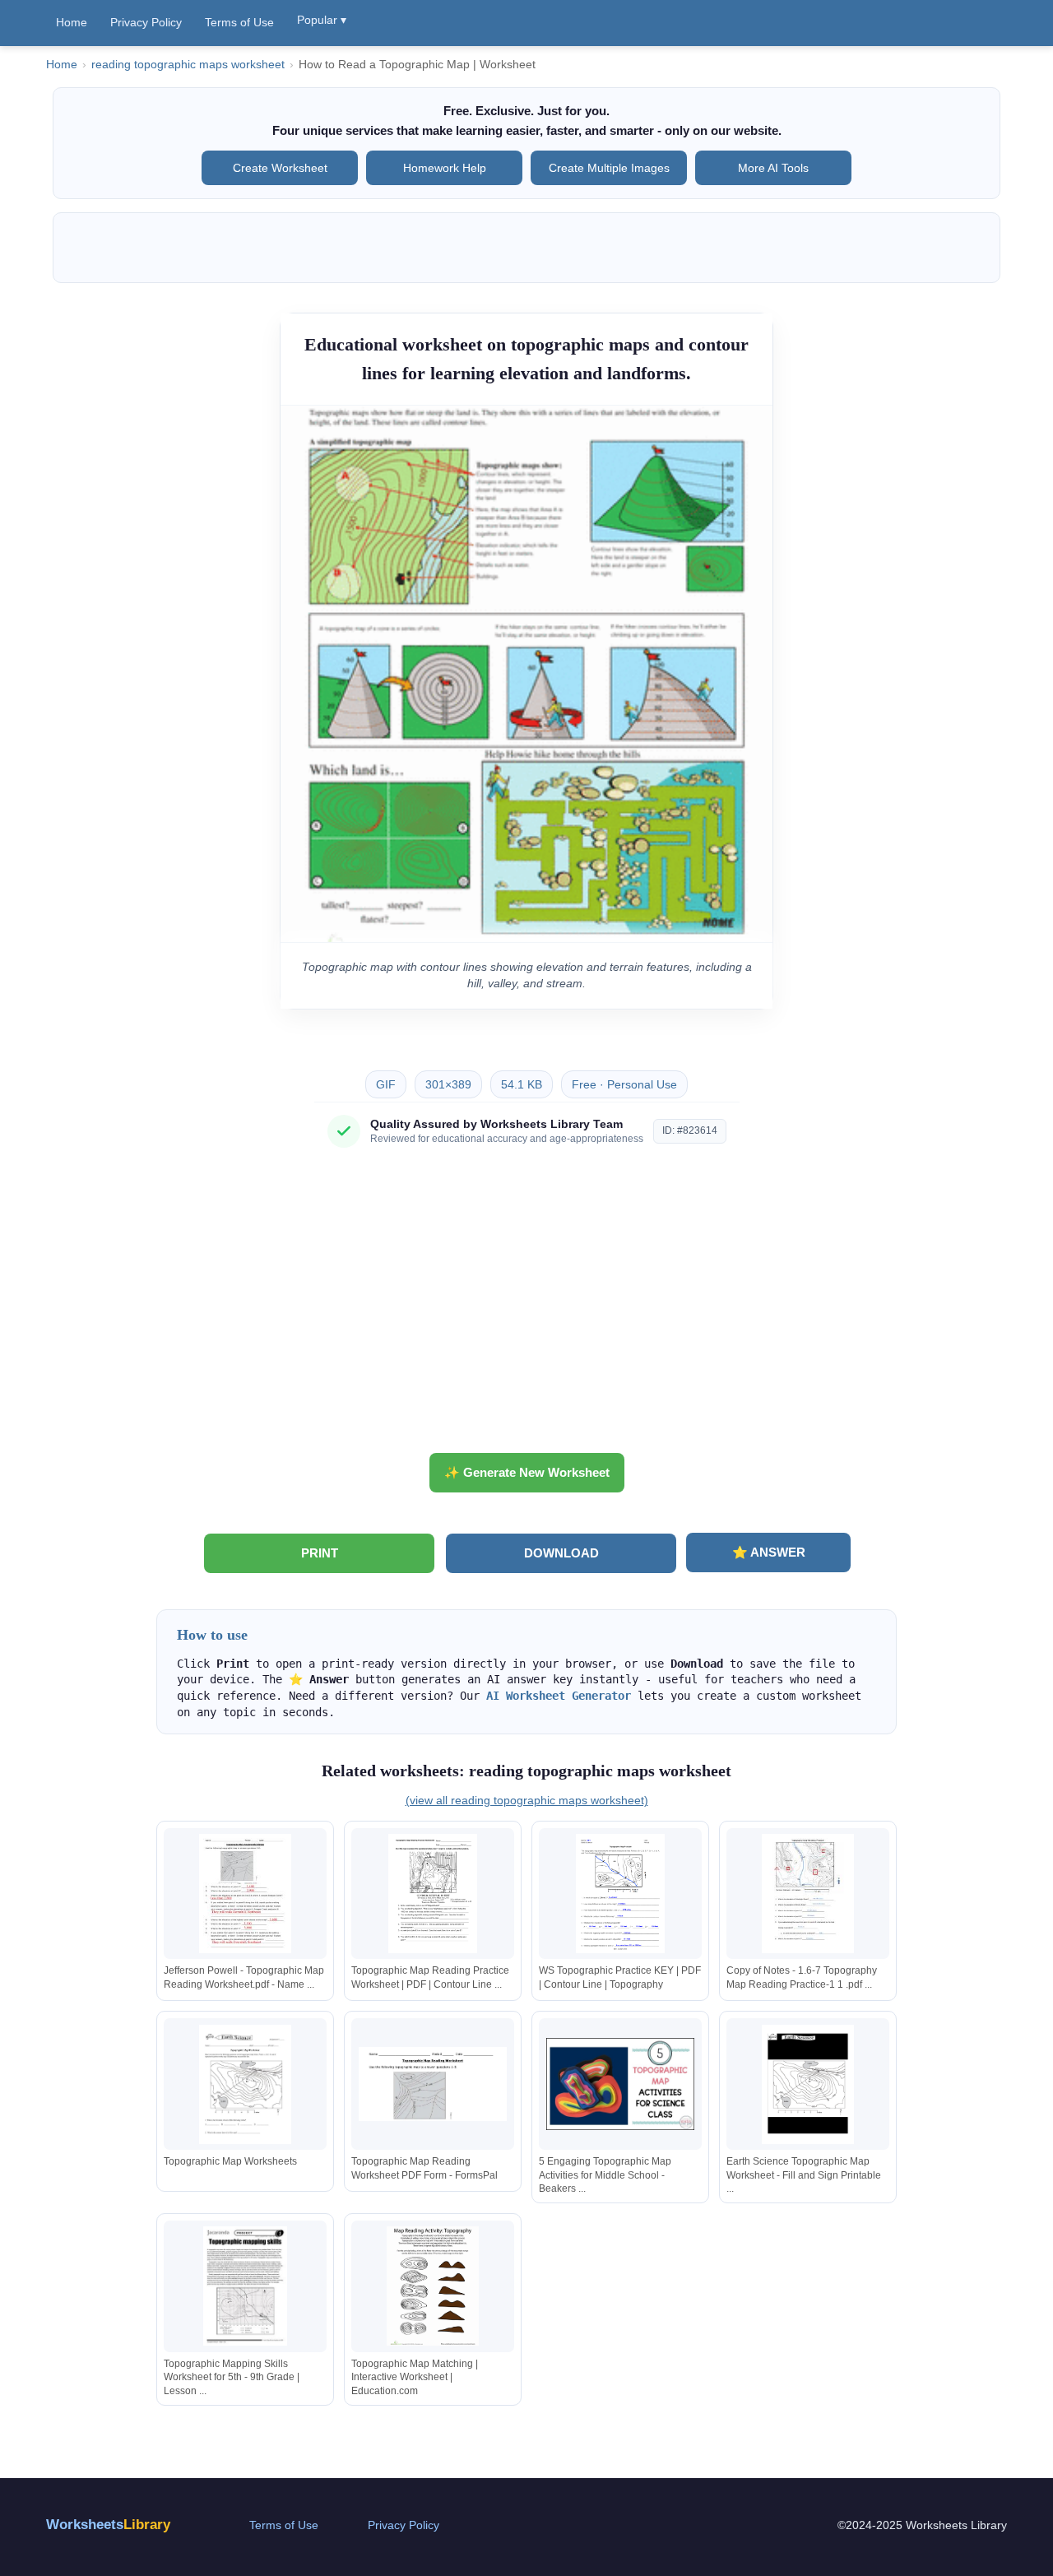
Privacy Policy (146, 22)
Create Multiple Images (609, 168)
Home (72, 22)
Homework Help (445, 168)
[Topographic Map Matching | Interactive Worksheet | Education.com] (433, 2286)
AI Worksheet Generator (559, 1696)
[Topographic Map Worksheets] (245, 2084)
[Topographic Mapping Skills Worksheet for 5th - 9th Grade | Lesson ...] (245, 2286)
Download (561, 1553)
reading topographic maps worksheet (188, 65)
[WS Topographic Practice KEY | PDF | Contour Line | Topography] (620, 1894)
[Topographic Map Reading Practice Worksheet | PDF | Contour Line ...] (433, 1894)
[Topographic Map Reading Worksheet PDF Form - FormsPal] (433, 2084)
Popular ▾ (322, 20)
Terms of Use (239, 22)
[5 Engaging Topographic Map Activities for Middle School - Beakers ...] (620, 2084)
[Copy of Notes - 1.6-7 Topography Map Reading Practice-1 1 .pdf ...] (808, 1894)
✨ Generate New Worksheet (527, 1472)
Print (320, 1553)
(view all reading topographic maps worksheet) (527, 1800)
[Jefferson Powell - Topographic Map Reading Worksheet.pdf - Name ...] (245, 1894)
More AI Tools (773, 168)
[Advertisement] (526, 1307)
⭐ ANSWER (769, 1552)
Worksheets (108, 2525)
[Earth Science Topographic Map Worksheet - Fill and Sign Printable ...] (808, 2084)
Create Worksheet (280, 168)
